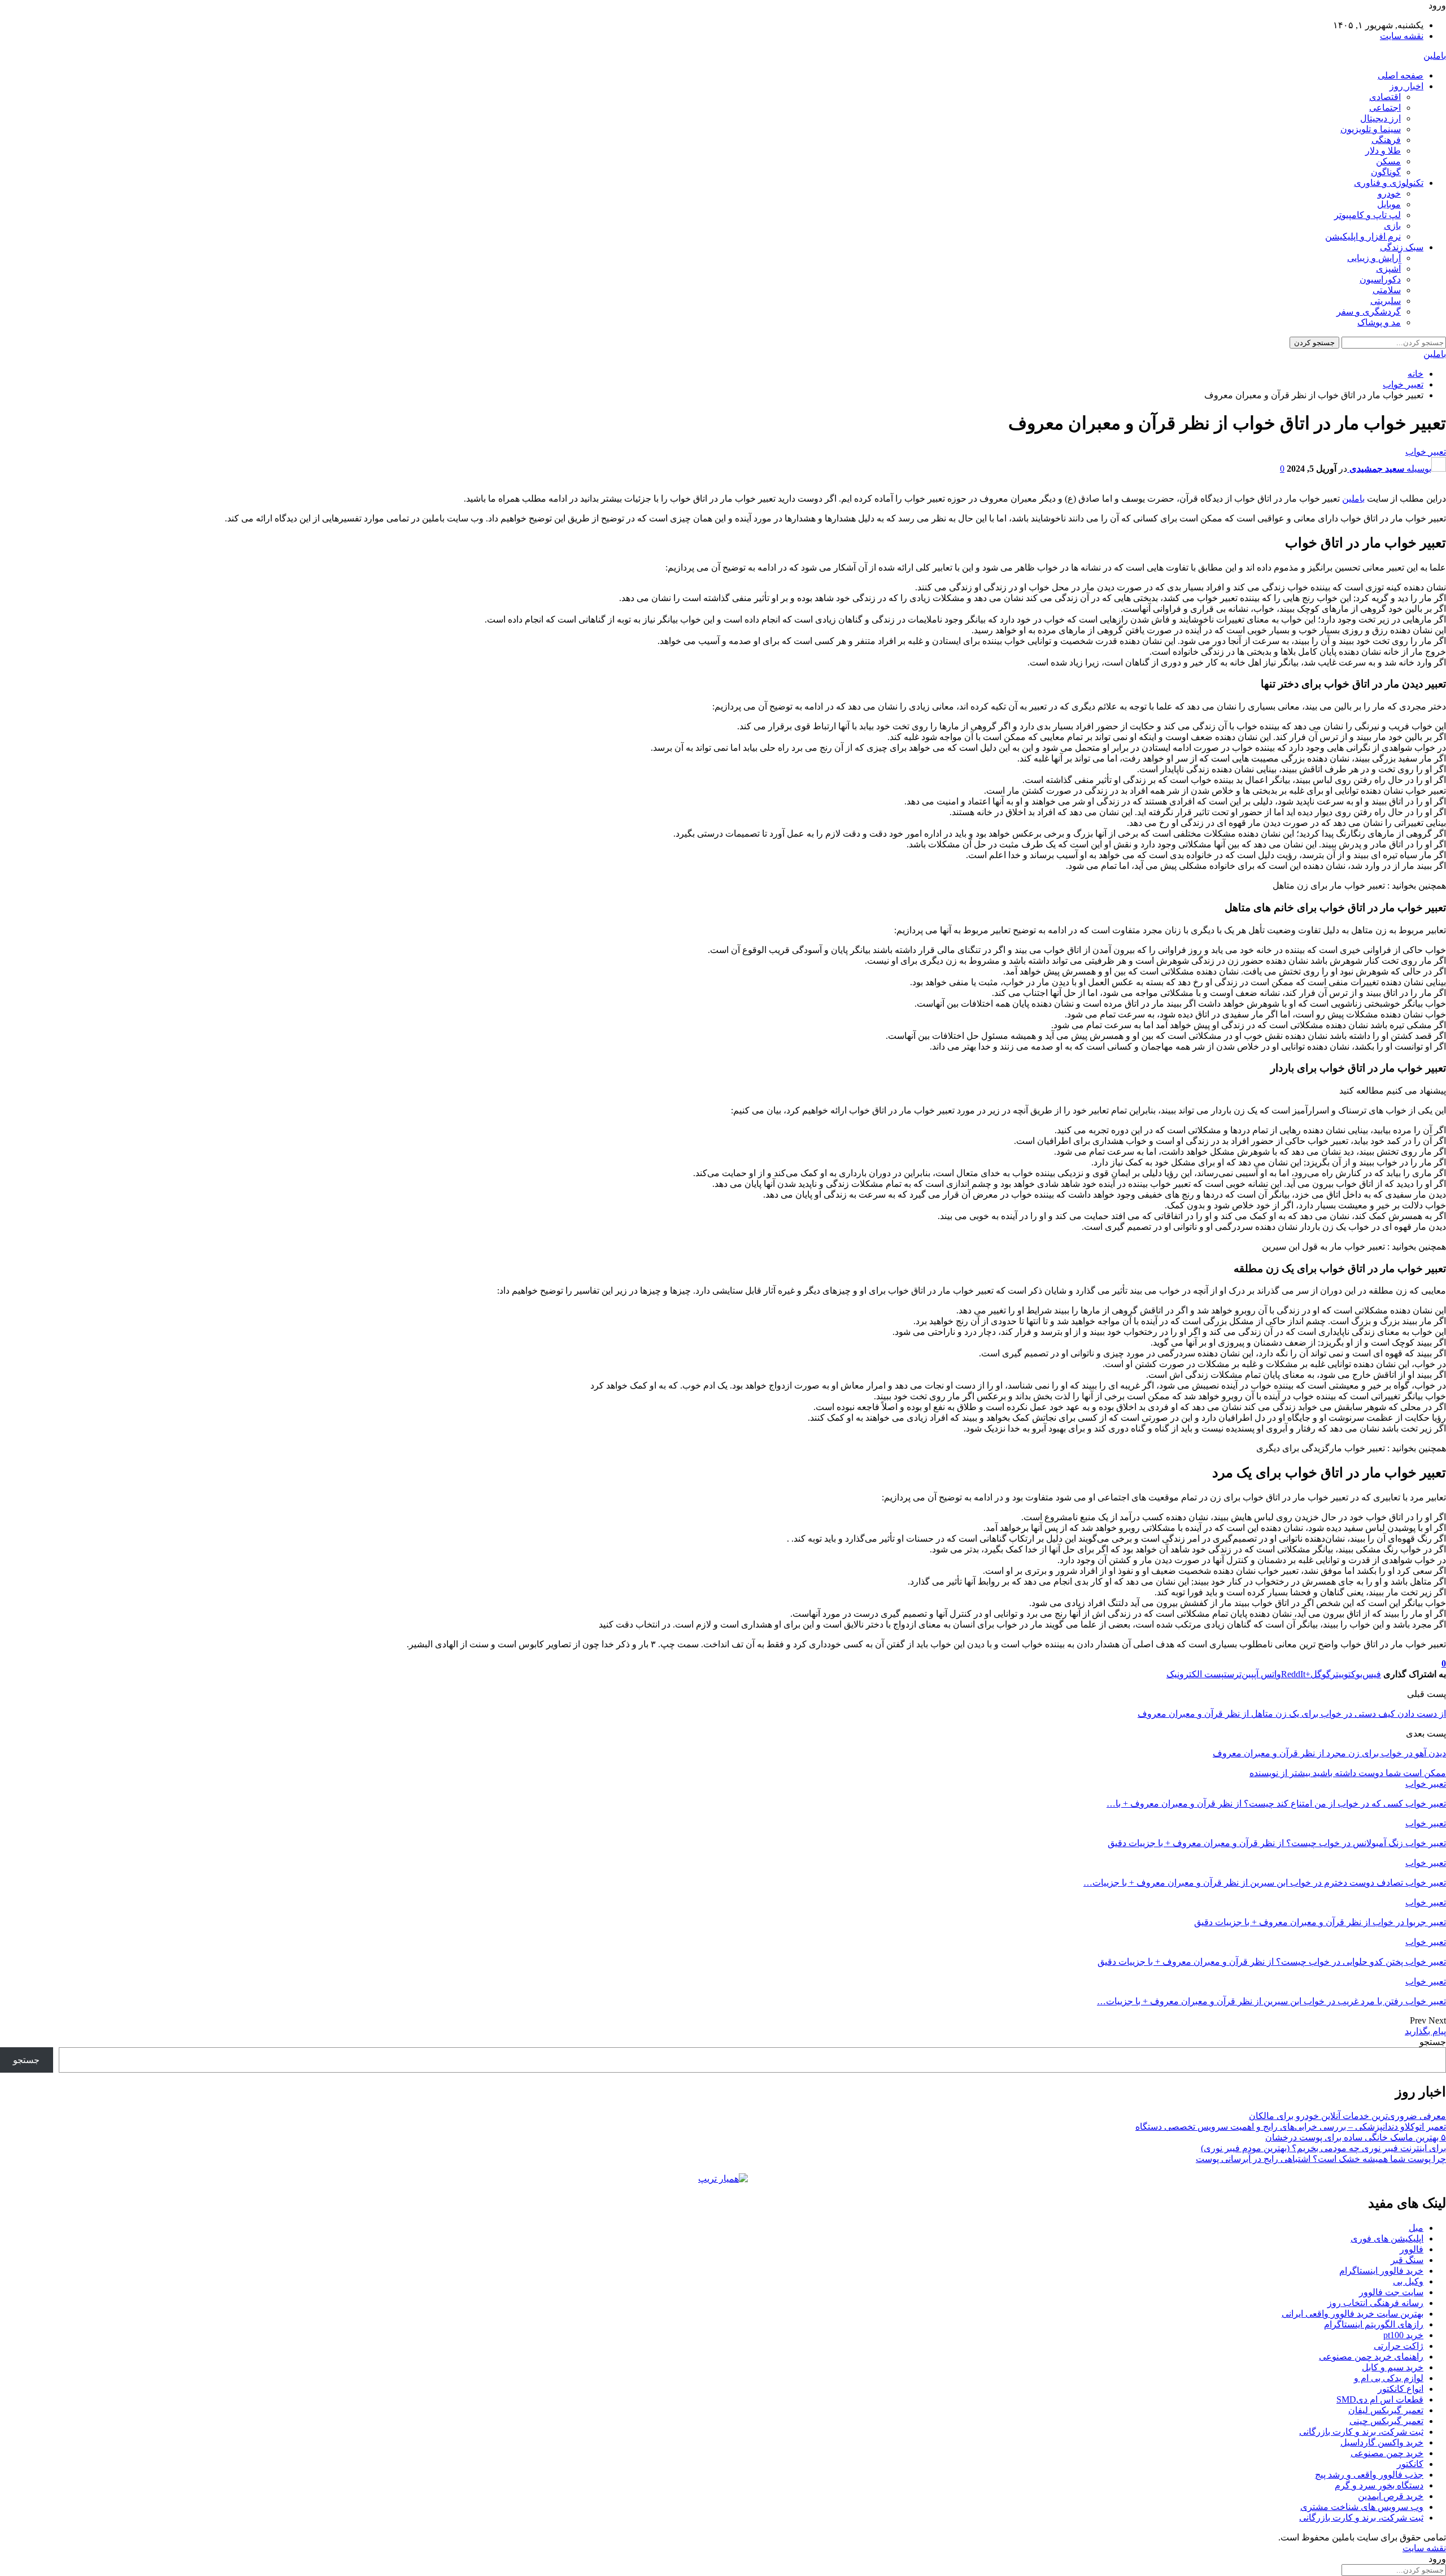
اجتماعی (1385, 108)
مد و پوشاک (1379, 322)
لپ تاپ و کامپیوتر (1367, 215)
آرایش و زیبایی (1374, 258)
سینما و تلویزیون (1371, 129)
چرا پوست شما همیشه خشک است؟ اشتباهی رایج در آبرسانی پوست (1321, 2159)
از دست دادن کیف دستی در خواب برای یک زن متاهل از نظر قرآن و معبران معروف (1292, 1714)
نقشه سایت (1402, 36)
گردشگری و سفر (1369, 312)
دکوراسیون (1380, 279)
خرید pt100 (1403, 2335)
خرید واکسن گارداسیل (1382, 2442)
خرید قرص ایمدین (1391, 2496)
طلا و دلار (1383, 151)
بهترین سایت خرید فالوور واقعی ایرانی (1353, 2314)
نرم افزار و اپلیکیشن (1363, 236)
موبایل (1389, 204)
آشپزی (1388, 269)
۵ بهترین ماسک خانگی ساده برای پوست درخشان (1356, 2137)
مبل (1416, 2228)
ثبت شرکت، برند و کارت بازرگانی (1361, 2432)
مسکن (1388, 161)
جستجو (1433, 2042)
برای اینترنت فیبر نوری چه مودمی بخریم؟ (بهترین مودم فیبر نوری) (1323, 2148)
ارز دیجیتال (1380, 118)
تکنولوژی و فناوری (1389, 183)
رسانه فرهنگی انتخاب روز (1375, 2303)
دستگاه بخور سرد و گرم (1379, 2485)
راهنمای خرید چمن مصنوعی (1371, 2357)
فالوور (1412, 2249)
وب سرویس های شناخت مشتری (1362, 2507)
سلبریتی (1386, 301)
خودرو (1389, 193)
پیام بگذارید (1425, 2031)
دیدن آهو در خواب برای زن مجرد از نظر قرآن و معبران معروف (1329, 1753)
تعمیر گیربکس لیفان (1386, 2410)
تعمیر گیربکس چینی (1386, 2421)
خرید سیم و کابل (1393, 2367)
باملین (1435, 56)
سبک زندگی (1402, 247)
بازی (1392, 226)
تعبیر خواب (1426, 452)
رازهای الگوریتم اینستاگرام (1374, 2324)
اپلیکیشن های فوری (1387, 2238)
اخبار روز (1406, 86)
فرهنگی (1386, 140)
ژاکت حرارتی (1399, 2346)
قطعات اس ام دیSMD (1380, 2399)
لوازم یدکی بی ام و (1389, 2378)
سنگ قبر (1407, 2260)
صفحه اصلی (1401, 75)
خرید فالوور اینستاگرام (1381, 2271)
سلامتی (1387, 290)
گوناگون (1386, 172)
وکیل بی (1408, 2281)
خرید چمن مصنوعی (1387, 2453)
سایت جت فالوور (1391, 2292)
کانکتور (1410, 2464)
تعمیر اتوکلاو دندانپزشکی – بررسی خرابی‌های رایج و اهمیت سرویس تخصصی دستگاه (1291, 2127)
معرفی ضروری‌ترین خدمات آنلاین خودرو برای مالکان (1347, 2116)
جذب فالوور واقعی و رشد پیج (1369, 2475)
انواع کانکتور (1401, 2389)
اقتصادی (1385, 97)
